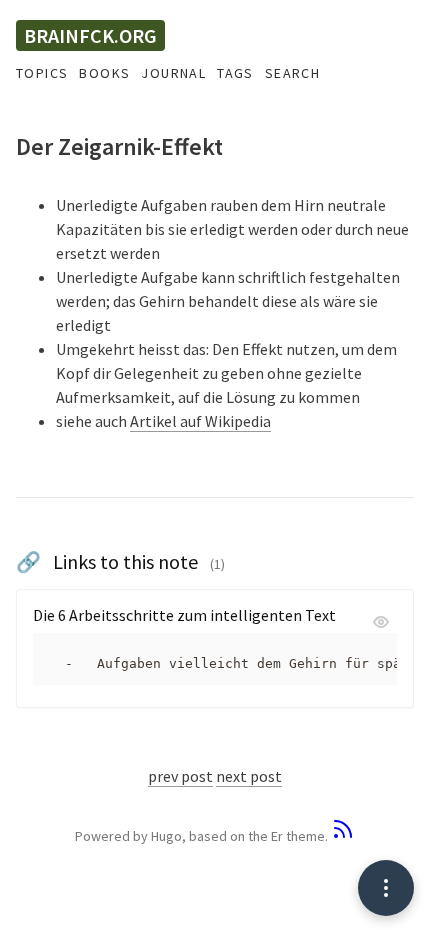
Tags (235, 73)
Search (292, 73)
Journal (173, 73)
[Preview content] (381, 624)
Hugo (166, 836)
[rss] (343, 836)
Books (104, 73)
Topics (42, 73)
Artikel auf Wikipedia (200, 421)
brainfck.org (90, 35)
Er (277, 836)
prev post (180, 776)
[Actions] (386, 888)
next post (249, 776)
